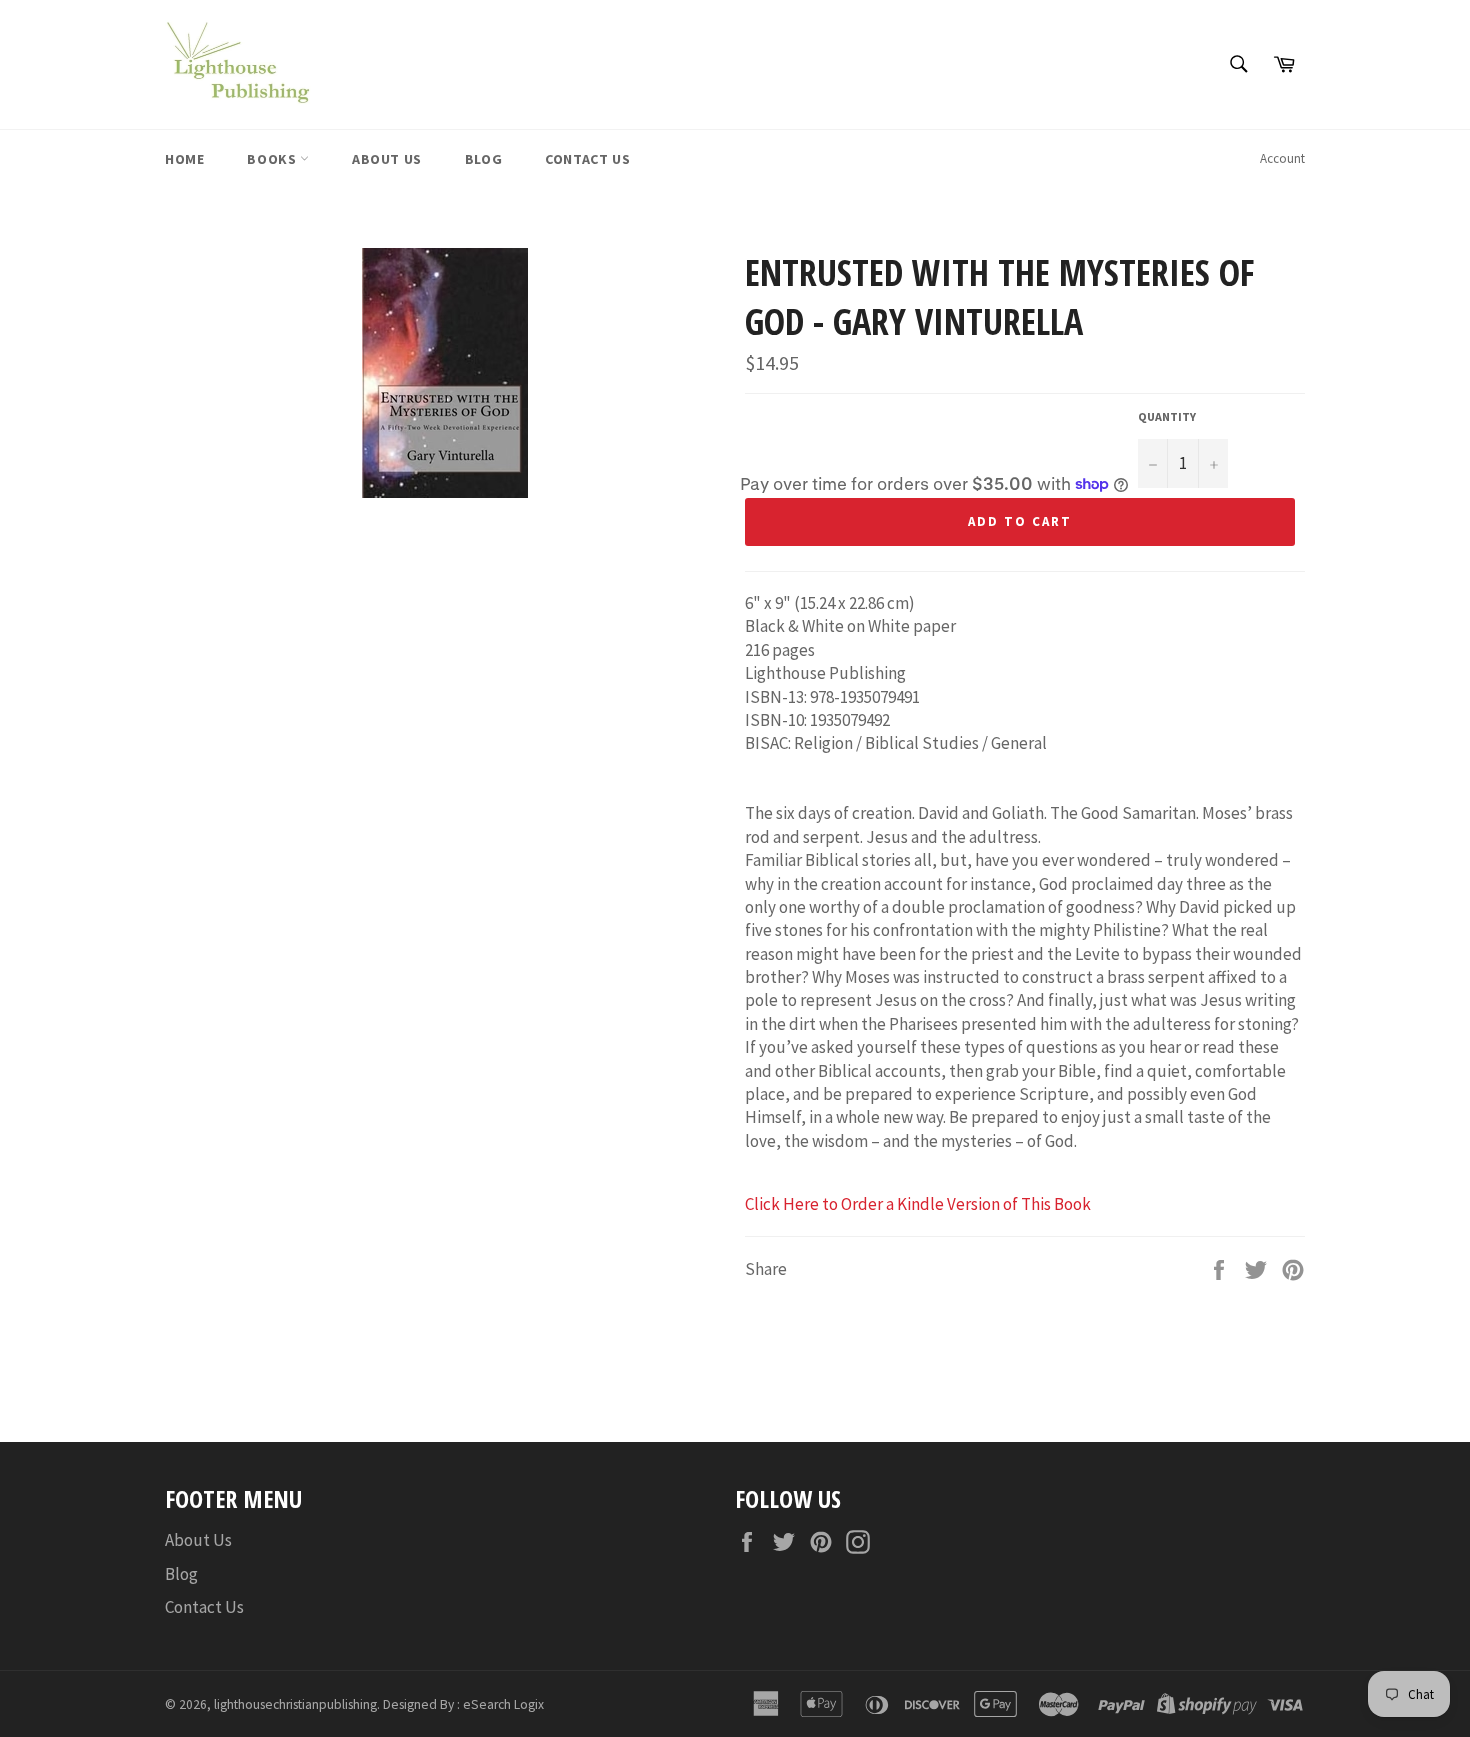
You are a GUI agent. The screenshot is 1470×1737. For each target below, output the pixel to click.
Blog (483, 159)
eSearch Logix (503, 1704)
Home (184, 159)
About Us (387, 159)
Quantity (1167, 416)
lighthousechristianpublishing (295, 1704)
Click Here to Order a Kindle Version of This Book (918, 1204)
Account (1282, 158)
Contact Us (587, 159)
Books (273, 159)
